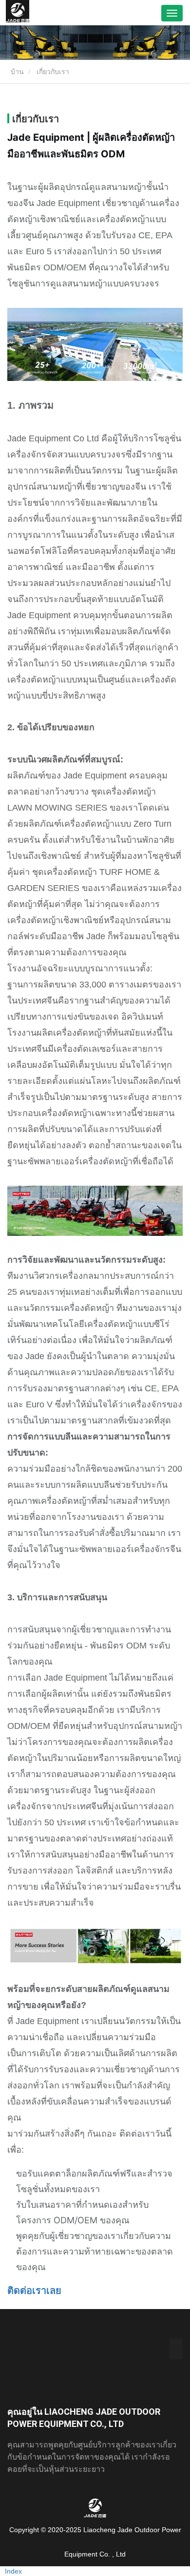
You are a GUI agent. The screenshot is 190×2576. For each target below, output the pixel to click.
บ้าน (16, 72)
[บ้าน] (18, 13)
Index (13, 2571)
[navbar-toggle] (172, 13)
